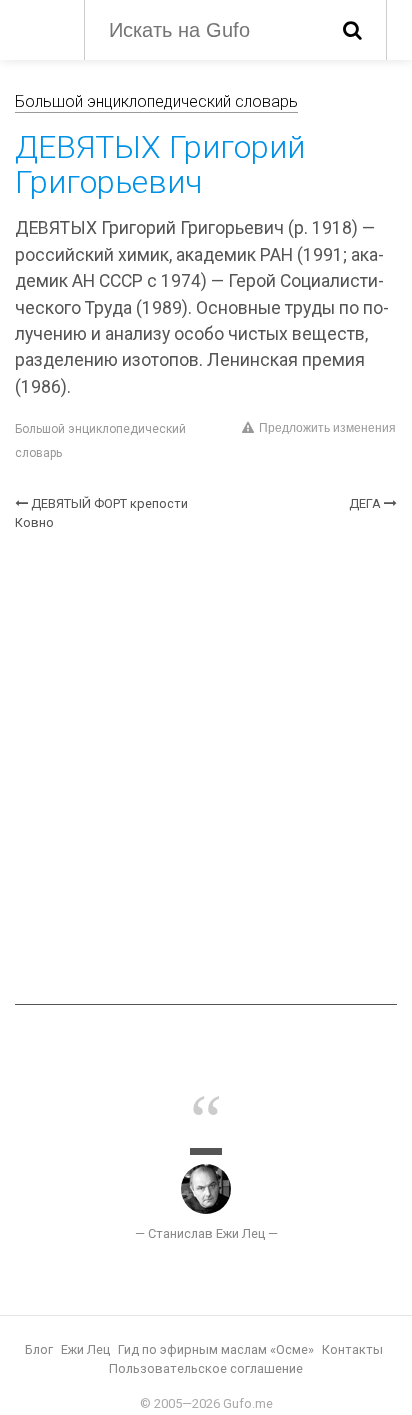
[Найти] (352, 30)
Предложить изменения (327, 428)
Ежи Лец (85, 1349)
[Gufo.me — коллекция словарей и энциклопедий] (39, 28)
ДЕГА (365, 503)
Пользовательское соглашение (206, 1368)
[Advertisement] (206, 768)
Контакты (352, 1349)
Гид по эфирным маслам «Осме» (216, 1349)
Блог (39, 1349)
